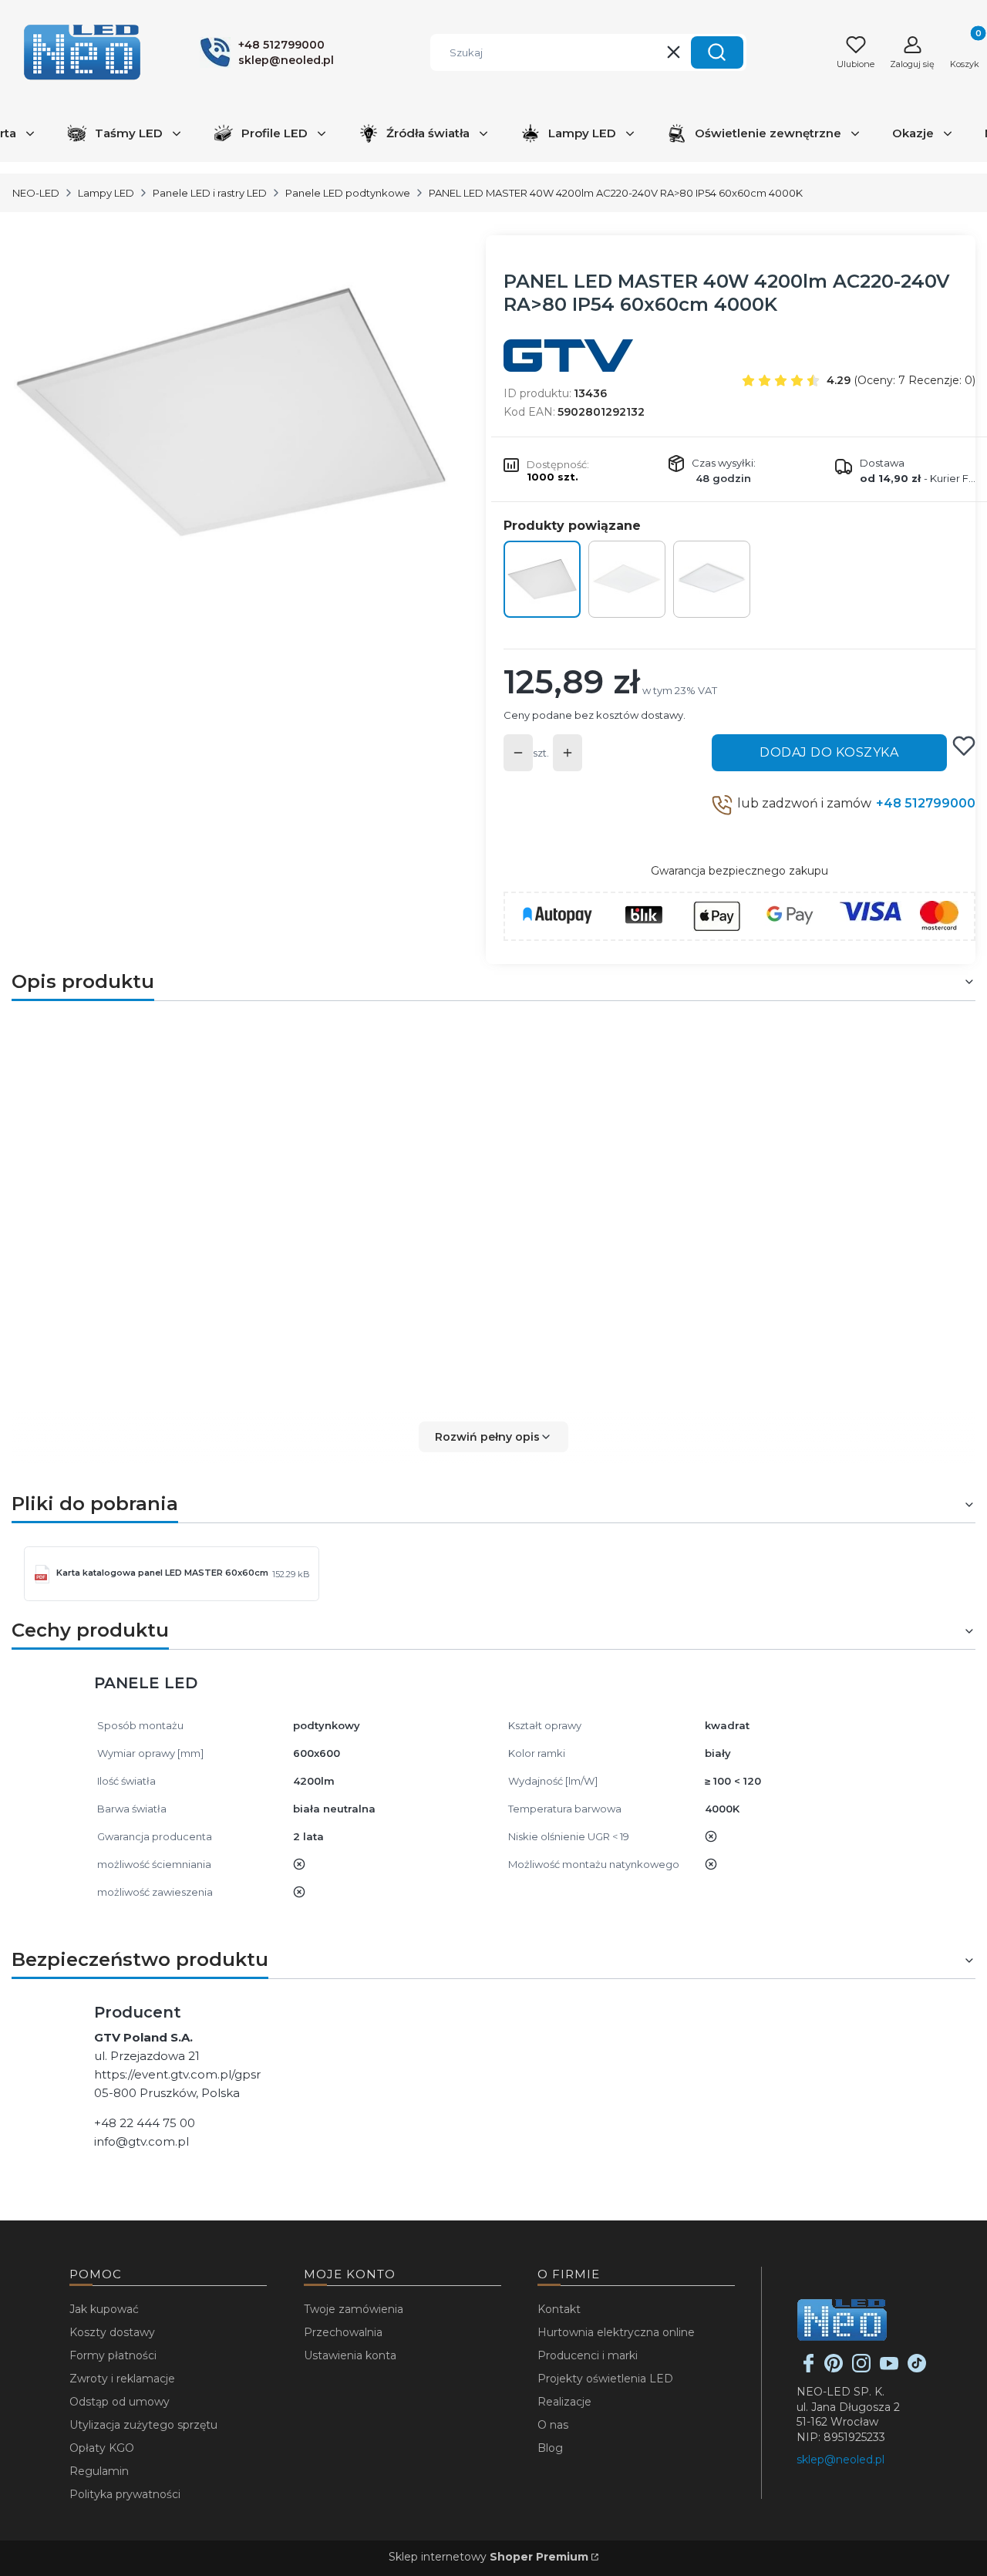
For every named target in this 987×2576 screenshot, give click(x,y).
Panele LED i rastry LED (210, 193)
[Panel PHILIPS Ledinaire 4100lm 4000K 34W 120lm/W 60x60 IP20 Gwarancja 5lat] (627, 579)
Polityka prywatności (125, 2494)
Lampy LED (106, 193)
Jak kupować (104, 2309)
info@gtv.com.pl (141, 2141)
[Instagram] (861, 2369)
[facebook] (809, 2369)
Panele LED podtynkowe (348, 193)
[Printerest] (834, 2369)
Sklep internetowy (488, 2557)
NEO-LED (36, 193)
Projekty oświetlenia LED (605, 2379)
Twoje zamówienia (354, 2309)
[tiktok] (917, 2369)
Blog (550, 2448)
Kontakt (559, 2309)
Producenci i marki (588, 2355)
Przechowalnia (343, 2332)
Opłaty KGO (102, 2448)
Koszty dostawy (112, 2332)
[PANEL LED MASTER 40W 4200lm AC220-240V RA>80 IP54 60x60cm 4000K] (542, 579)
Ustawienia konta (350, 2355)
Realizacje (564, 2402)
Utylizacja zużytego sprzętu (143, 2425)
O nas (553, 2425)
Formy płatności (113, 2355)
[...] (231, 413)
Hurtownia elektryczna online (616, 2332)
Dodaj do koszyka (829, 752)
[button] (717, 52)
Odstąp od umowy (120, 2402)
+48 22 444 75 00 (145, 2123)
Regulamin (99, 2471)
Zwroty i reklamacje (122, 2379)
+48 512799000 (926, 803)
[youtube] (889, 2369)
